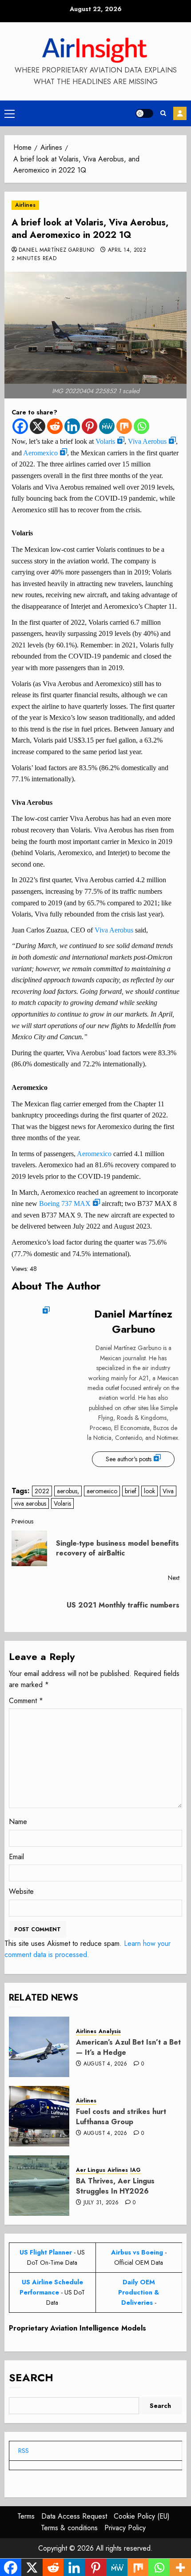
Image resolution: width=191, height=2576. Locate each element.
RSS (24, 2451)
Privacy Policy (125, 2528)
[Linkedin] (72, 426)
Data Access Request (74, 2516)
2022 (42, 1491)
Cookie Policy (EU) (142, 2516)
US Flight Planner (46, 2252)
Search (31, 2377)
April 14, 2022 (127, 250)
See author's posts (129, 1459)
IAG (135, 2170)
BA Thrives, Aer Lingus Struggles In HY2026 (115, 2186)
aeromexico (102, 1491)
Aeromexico (40, 453)
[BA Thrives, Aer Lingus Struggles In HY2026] (39, 2186)
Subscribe (180, 113)
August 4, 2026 (105, 2064)
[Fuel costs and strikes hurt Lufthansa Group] (39, 2116)
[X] (38, 426)
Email (16, 1857)
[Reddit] (55, 426)
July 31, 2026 (101, 2203)
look (149, 1491)
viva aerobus (30, 1503)
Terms (26, 2516)
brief (131, 1491)
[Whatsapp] (141, 426)
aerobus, (68, 1491)
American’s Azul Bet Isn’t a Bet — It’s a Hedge (128, 2047)
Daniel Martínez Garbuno (56, 250)
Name (18, 1822)
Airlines (25, 205)
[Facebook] (20, 426)
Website (21, 1891)
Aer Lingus (91, 2170)
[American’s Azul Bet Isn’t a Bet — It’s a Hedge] (39, 2047)
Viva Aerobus (147, 441)
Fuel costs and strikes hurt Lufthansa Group (121, 2116)
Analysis (110, 2031)
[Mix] (124, 426)
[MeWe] (107, 426)
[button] (10, 113)
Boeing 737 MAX (65, 1204)
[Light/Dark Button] (144, 113)
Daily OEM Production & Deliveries (139, 2292)
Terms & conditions (69, 2528)
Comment (26, 1701)
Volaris (105, 441)
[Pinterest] (90, 426)
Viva (168, 1491)
